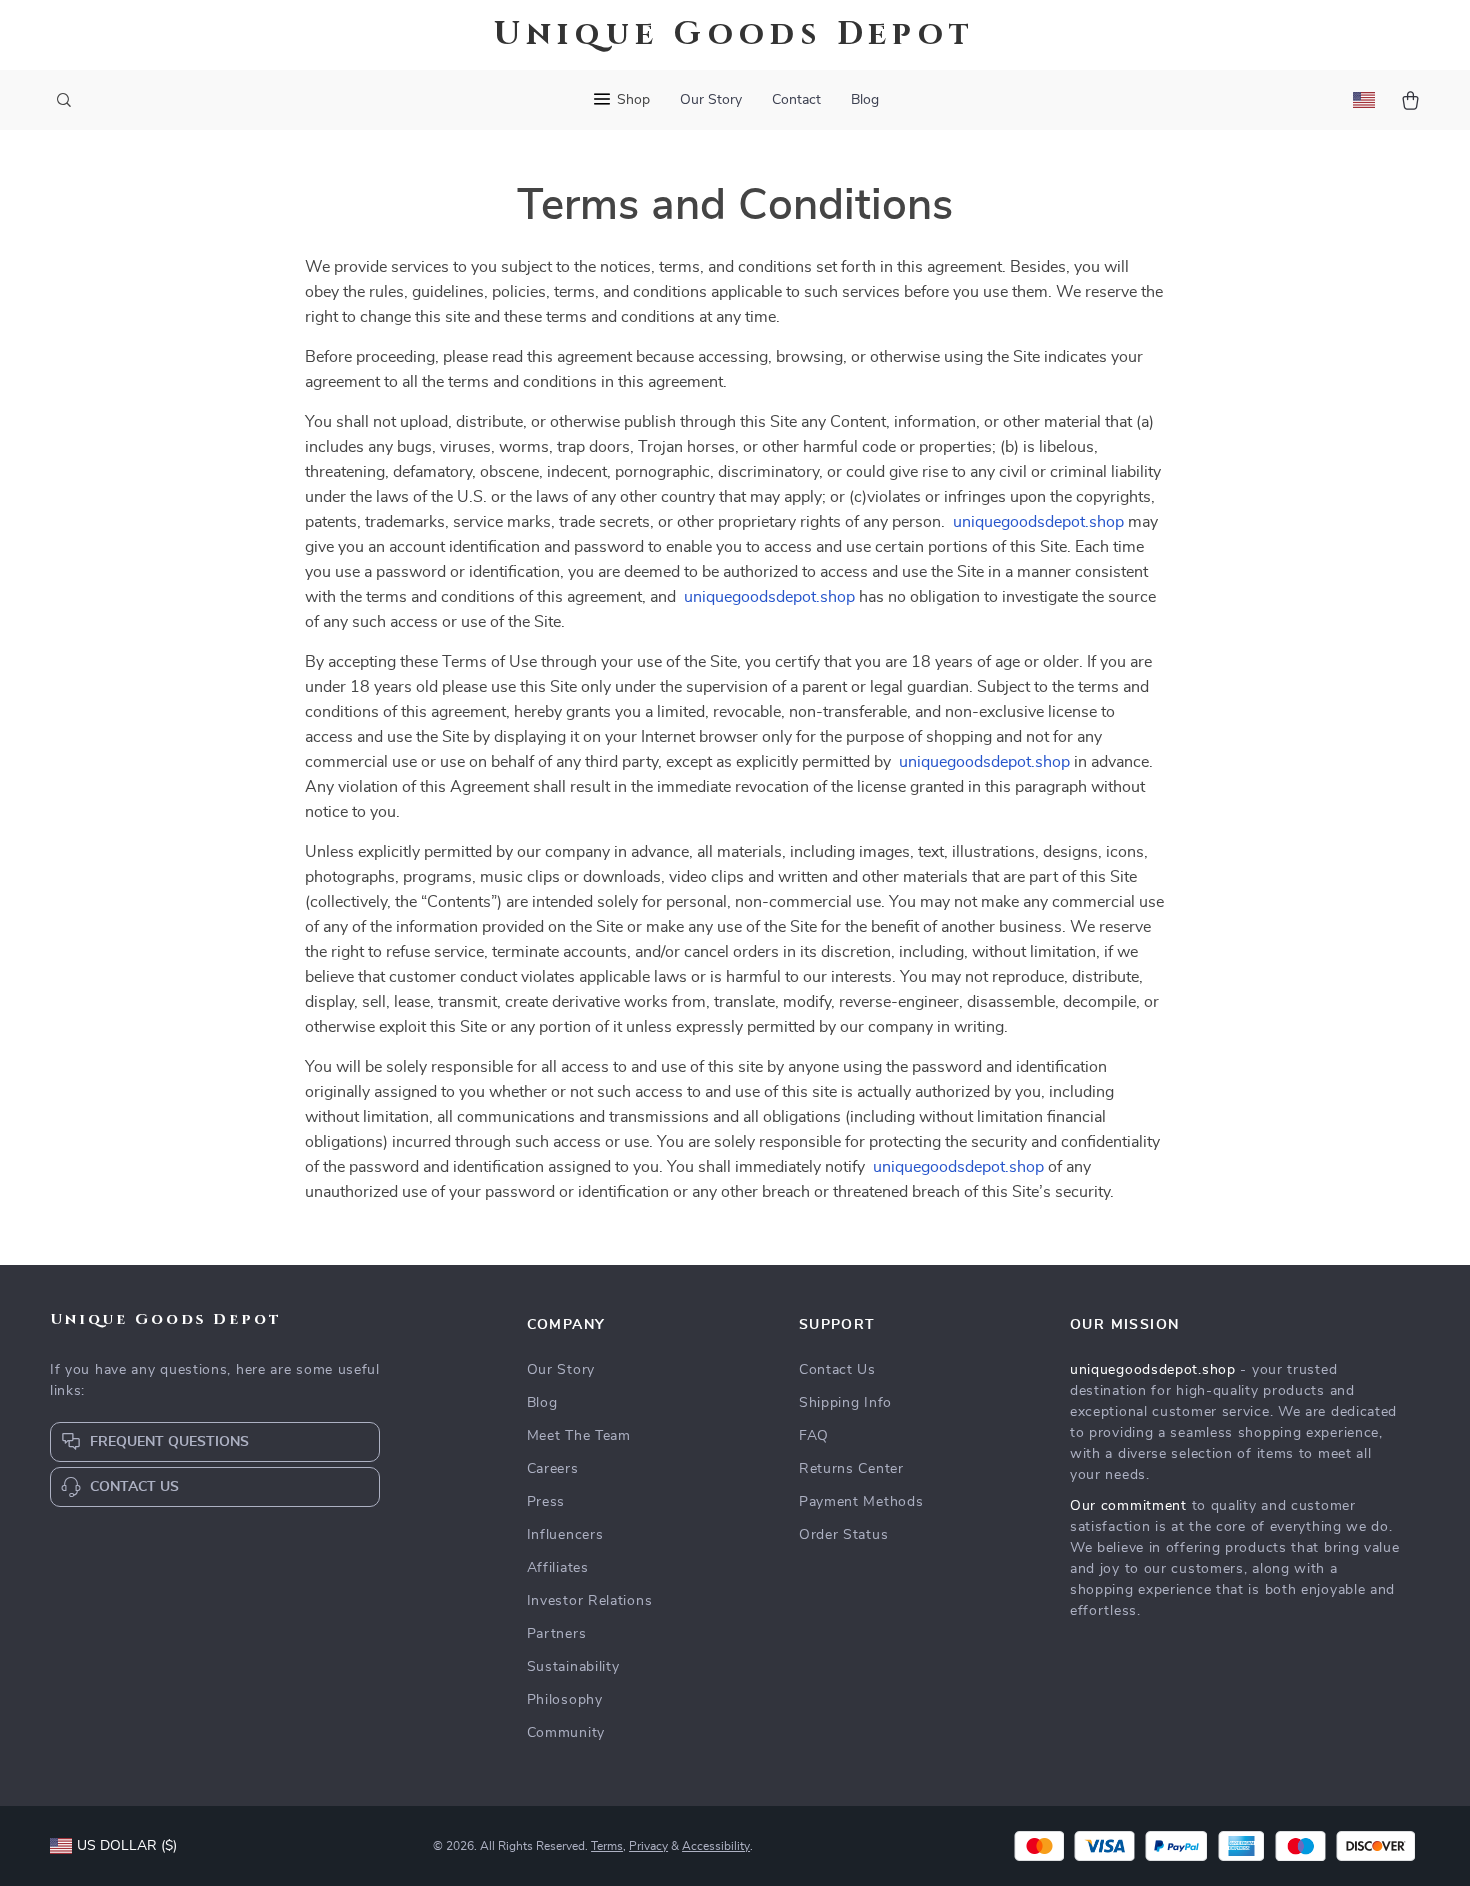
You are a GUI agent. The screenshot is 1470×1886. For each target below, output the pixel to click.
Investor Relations (590, 1601)
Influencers (565, 1535)
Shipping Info (845, 1403)
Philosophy (565, 1700)
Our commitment (1128, 1506)
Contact (796, 100)
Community (566, 1733)
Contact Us (837, 1370)
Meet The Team (579, 1436)
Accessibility (716, 1846)
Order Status (843, 1535)
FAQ (814, 1436)
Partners (557, 1634)
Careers (553, 1469)
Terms (607, 1846)
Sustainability (573, 1667)
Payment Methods (861, 1502)
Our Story (711, 100)
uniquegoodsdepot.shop (1038, 522)
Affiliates (558, 1568)
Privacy (648, 1846)
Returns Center (851, 1469)
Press (546, 1502)
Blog (865, 100)
